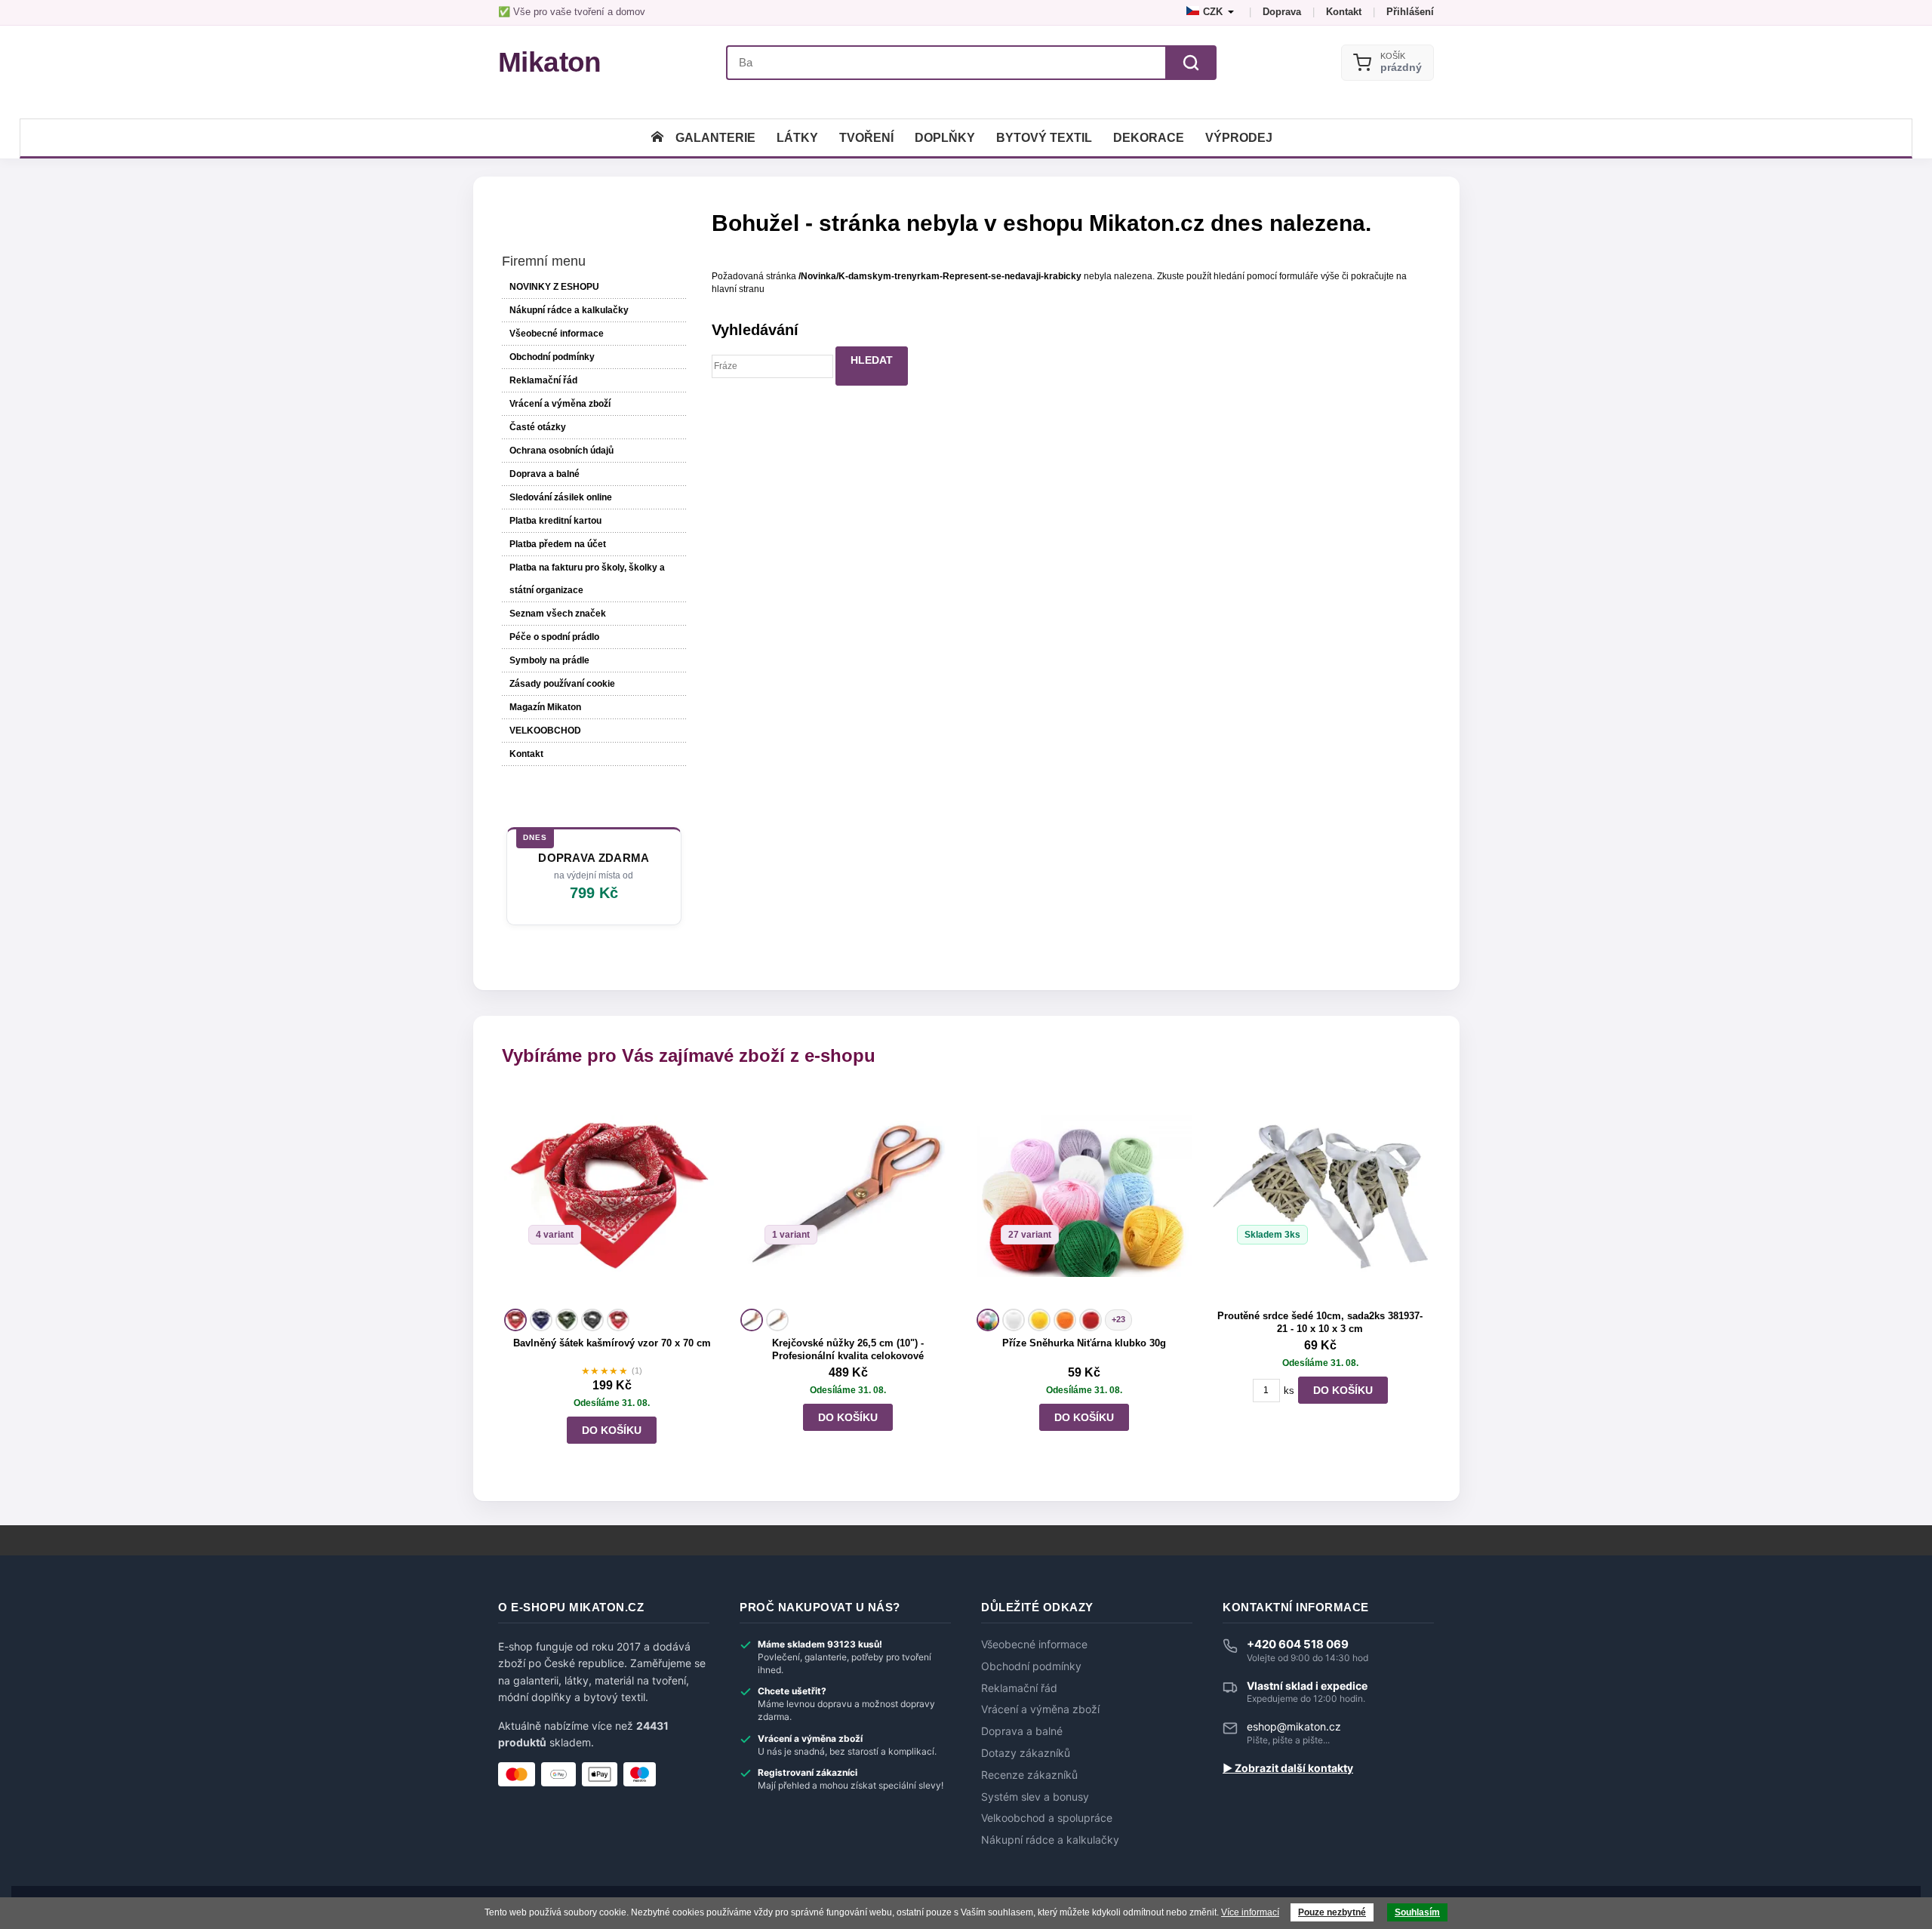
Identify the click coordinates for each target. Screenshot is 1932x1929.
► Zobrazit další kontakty (1288, 1768)
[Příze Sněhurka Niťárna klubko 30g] (1084, 1197)
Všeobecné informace (557, 334)
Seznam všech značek (558, 614)
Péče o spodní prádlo (554, 637)
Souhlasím (1417, 1912)
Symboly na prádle (549, 660)
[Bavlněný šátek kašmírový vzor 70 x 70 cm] (612, 1197)
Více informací (1250, 1912)
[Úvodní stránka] (657, 138)
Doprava (1282, 12)
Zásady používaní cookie (562, 684)
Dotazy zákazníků (1026, 1753)
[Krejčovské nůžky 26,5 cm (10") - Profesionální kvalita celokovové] (848, 1197)
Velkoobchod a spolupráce (1047, 1818)
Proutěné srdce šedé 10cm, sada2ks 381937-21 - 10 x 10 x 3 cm (1320, 1322)
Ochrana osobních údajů (561, 451)
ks (1289, 1391)
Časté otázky (538, 427)
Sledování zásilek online (561, 497)
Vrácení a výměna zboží (560, 404)
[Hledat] (1191, 63)
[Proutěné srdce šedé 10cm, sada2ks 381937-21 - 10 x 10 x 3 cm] (1320, 1197)
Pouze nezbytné (1332, 1912)
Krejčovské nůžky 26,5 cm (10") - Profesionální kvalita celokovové (848, 1349)
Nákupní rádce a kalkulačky (1050, 1840)
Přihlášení (1410, 12)
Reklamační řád (543, 380)
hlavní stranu (738, 289)
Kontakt (1344, 12)
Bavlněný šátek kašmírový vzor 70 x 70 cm (612, 1343)
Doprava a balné (545, 474)
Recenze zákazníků (1029, 1775)
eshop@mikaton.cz (1294, 1726)
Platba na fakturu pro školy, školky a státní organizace (587, 579)
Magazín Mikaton (545, 707)
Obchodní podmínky (552, 357)
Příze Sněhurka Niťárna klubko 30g (1084, 1343)
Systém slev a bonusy (1035, 1797)
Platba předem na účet (558, 544)
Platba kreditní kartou (555, 521)
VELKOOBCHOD (545, 731)
